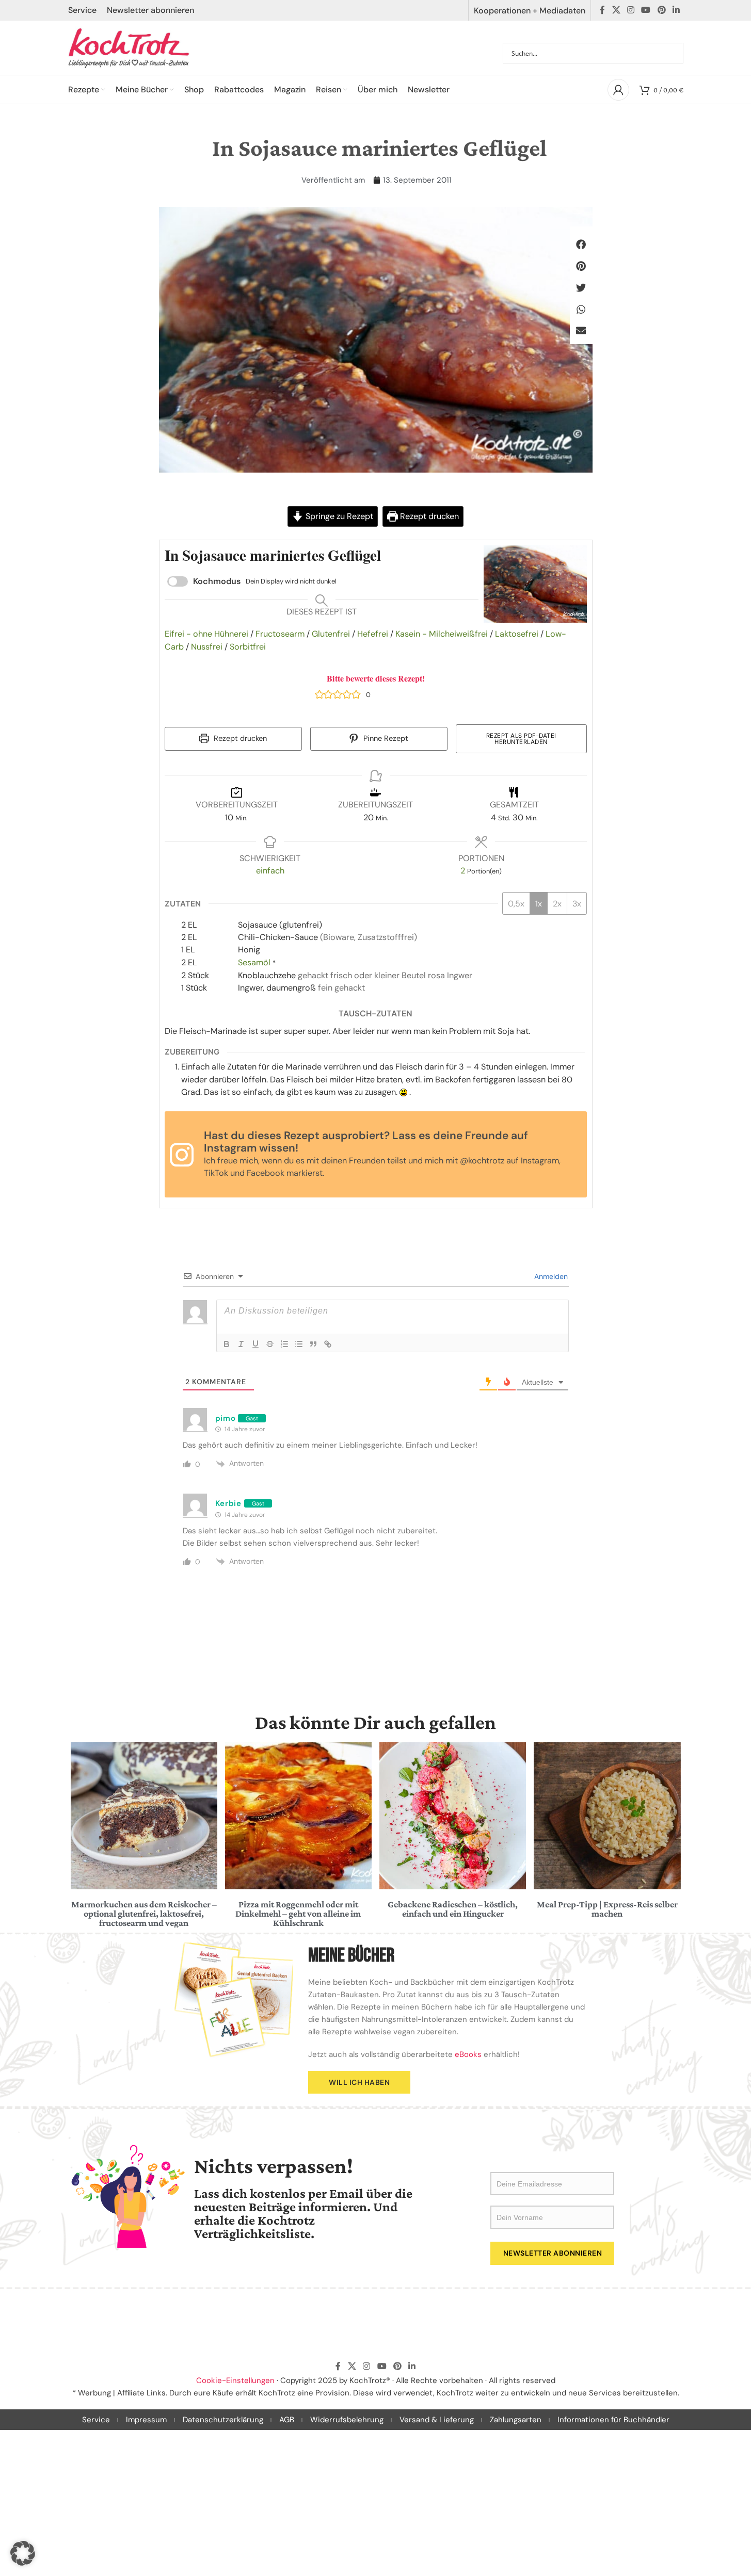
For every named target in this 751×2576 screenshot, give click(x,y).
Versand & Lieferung (437, 2420)
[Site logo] (129, 47)
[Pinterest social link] (661, 10)
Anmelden (550, 1276)
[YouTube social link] (646, 10)
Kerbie (228, 1503)
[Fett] (227, 1344)
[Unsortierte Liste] (299, 1344)
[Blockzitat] (313, 1344)
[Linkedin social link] (676, 10)
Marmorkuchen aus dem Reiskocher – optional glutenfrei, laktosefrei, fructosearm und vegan (144, 1914)
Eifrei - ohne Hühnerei (206, 634)
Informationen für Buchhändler (613, 2420)
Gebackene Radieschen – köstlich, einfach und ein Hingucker (453, 1909)
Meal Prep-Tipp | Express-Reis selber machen (607, 1909)
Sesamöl (254, 962)
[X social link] (616, 10)
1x (539, 904)
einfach (270, 871)
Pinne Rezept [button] (385, 739)
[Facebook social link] (602, 10)
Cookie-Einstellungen (235, 2380)
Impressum (146, 2420)
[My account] (618, 90)
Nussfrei (207, 647)
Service (96, 2420)
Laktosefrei (517, 634)
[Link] (328, 1344)
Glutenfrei (331, 634)
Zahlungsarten (516, 2420)
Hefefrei (373, 634)
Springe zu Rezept (338, 516)
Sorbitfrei (248, 647)
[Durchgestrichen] (270, 1344)
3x (577, 904)
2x (557, 904)
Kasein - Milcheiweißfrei (442, 634)
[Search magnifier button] (673, 53)
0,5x (516, 904)
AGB (287, 2420)
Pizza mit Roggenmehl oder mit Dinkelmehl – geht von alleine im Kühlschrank (298, 1914)
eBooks (468, 2054)
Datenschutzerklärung (223, 2420)
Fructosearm (280, 634)
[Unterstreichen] (255, 1344)
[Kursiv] (241, 1344)
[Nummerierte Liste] (284, 1344)
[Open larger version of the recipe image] (535, 584)
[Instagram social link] (630, 10)
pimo (226, 1418)
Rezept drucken (428, 516)
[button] (581, 245)
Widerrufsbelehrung (347, 2420)
